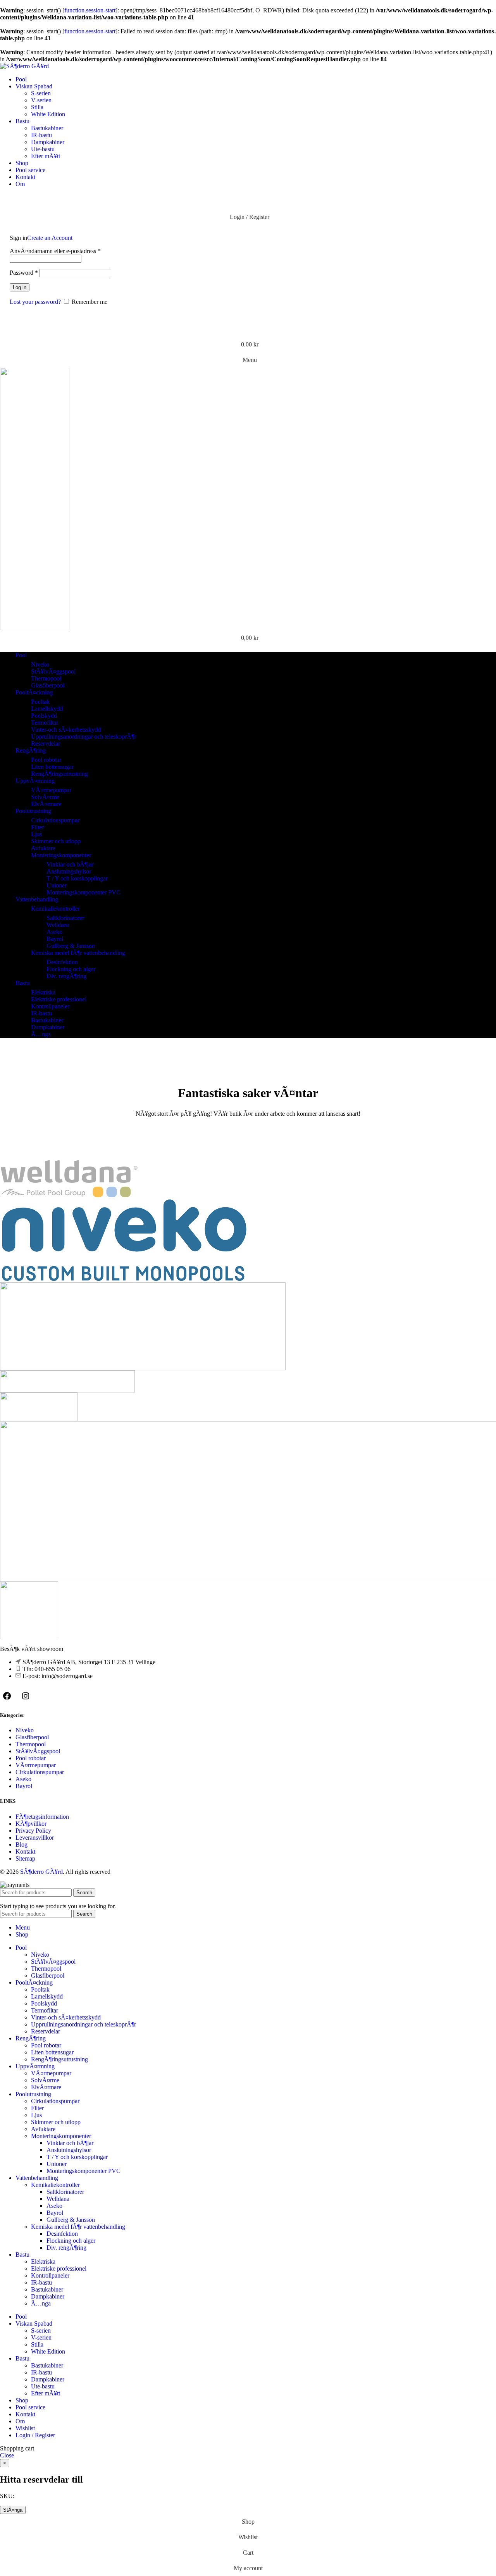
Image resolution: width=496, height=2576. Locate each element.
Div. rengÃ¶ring (66, 976)
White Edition (48, 114)
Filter (37, 827)
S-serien (41, 93)
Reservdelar (46, 744)
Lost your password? (35, 302)
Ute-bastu (43, 149)
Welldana (58, 925)
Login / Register (35, 2435)
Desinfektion (62, 962)
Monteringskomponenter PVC (84, 892)
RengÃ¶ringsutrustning (59, 774)
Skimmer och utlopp (56, 841)
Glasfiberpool (48, 685)
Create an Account (50, 238)
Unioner (57, 885)
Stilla (37, 107)
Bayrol (55, 939)
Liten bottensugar (52, 767)
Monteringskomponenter (61, 855)
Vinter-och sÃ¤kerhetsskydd (66, 730)
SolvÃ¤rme (45, 797)
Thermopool (46, 678)
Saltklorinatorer (65, 918)
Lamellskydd (47, 709)
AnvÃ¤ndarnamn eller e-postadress (55, 251)
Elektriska (43, 992)
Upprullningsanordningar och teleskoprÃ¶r (84, 737)
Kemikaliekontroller (55, 909)
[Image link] (29, 1637)
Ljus (36, 834)
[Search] (248, 202)
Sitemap (25, 1858)
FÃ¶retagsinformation (42, 1817)
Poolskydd (44, 716)
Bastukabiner (47, 128)
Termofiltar (45, 723)
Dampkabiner (48, 142)
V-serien (41, 100)
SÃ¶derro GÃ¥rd (41, 1872)
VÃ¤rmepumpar (51, 790)
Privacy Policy (33, 1831)
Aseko (54, 932)
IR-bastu (41, 135)
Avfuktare (43, 848)
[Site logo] (24, 66)
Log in (20, 287)
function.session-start (90, 10)
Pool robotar (46, 760)
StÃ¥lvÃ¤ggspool (53, 671)
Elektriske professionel (59, 999)
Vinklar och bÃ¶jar (70, 864)
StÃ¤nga (13, 2510)
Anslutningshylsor (69, 871)
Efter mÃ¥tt (46, 156)
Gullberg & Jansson (71, 946)
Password (24, 273)
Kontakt (25, 1851)
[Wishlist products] (248, 329)
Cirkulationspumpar (55, 820)
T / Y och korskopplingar (77, 878)
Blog (22, 1845)
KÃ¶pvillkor (31, 1824)
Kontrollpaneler (50, 1006)
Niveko (40, 664)
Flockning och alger (71, 969)
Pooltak (40, 702)
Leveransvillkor (35, 1838)
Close (7, 2455)
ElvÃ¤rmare (46, 804)
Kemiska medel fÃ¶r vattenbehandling (78, 953)
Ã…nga (41, 1034)
